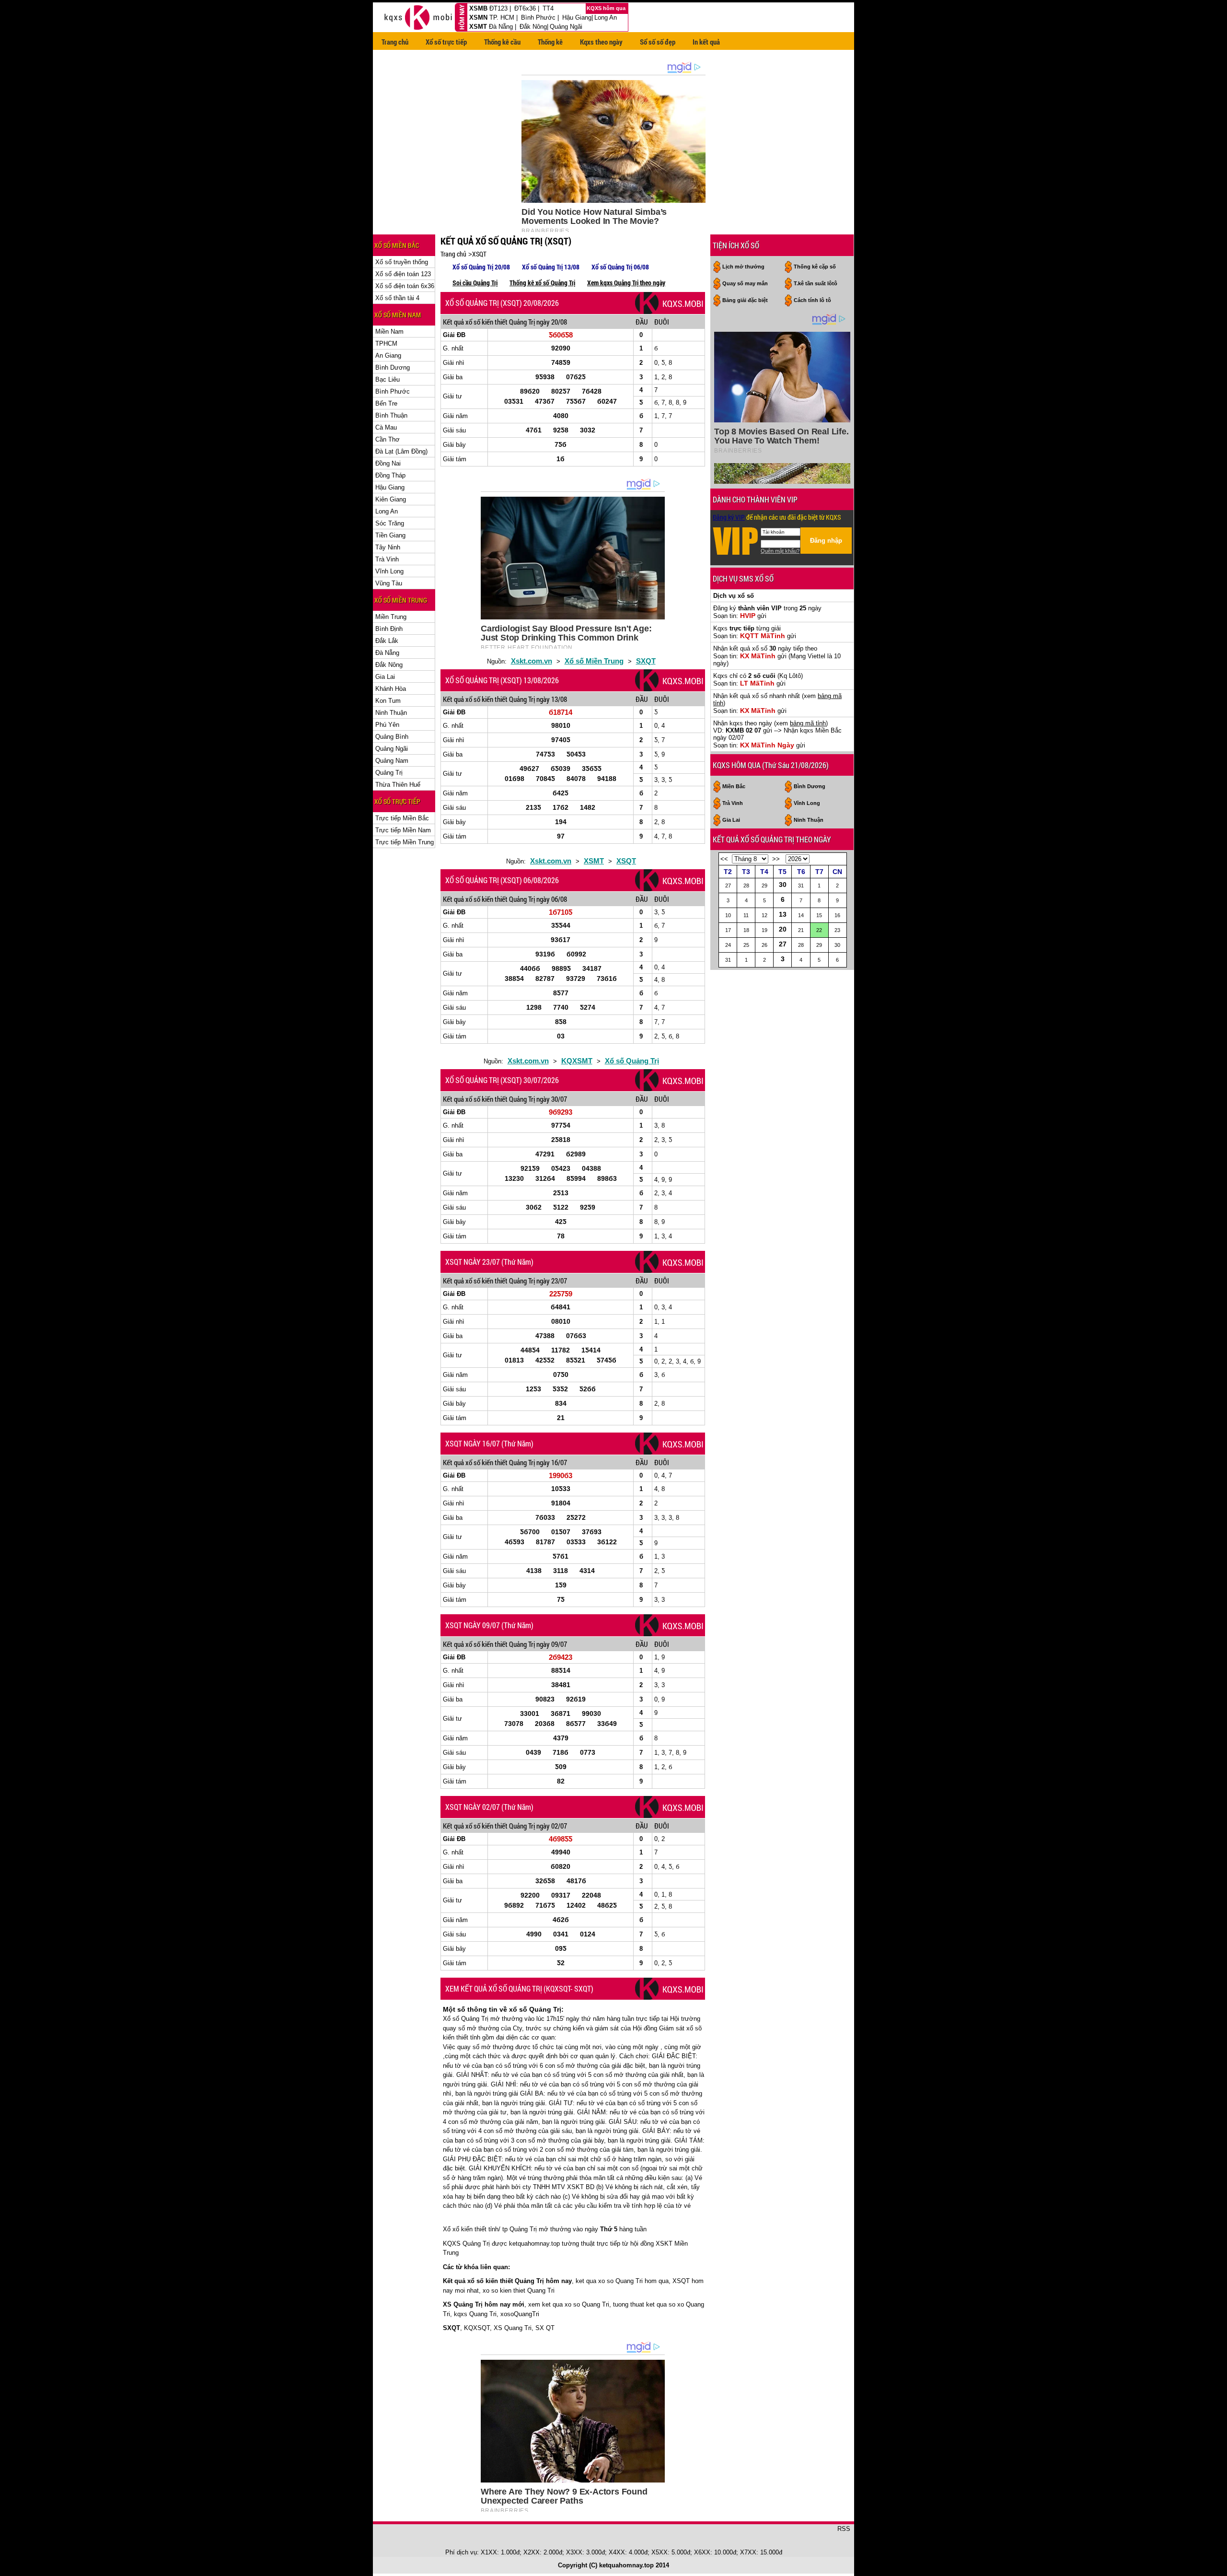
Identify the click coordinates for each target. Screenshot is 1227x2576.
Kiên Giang (391, 499)
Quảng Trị (389, 773)
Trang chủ (395, 42)
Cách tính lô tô (812, 300)
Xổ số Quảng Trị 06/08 (620, 267)
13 (783, 914)
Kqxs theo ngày (601, 42)
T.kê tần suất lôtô (816, 283)
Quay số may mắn (745, 283)
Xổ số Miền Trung (594, 661)
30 (783, 885)
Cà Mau (386, 427)
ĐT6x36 (525, 8)
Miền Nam (389, 332)
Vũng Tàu (389, 583)
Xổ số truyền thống (402, 262)
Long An (606, 17)
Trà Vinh (387, 559)
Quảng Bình (392, 737)
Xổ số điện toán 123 (403, 274)
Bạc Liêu (388, 379)
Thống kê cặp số (815, 267)
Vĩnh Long (389, 571)
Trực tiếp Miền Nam (403, 830)
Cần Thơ (388, 439)
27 (783, 944)
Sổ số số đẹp (658, 42)
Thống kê (550, 42)
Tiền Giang (390, 535)
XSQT (479, 254)
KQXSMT (577, 1061)
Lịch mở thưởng (743, 267)
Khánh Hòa (391, 689)
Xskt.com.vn (532, 661)
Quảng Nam (392, 761)
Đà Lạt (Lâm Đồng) (401, 451)
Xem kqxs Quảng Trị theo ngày (626, 283)
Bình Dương (393, 367)
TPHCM (386, 344)
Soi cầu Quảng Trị (475, 283)
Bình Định (389, 629)
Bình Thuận (391, 415)
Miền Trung (391, 617)
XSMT (478, 27)
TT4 (548, 8)
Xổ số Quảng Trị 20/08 (481, 267)
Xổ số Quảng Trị (632, 1061)
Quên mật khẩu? (780, 551)
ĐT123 (498, 8)
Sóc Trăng (390, 523)
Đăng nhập (826, 541)
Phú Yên (387, 725)
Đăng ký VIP (729, 517)
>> (776, 859)
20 (783, 929)
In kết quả (706, 42)
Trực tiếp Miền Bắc (402, 818)
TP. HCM (502, 17)
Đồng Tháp (390, 475)
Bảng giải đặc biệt (745, 300)
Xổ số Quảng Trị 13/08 (551, 267)
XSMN (478, 17)
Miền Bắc (734, 786)
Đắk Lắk (387, 641)
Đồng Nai (388, 463)
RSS (844, 2529)
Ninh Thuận (391, 713)
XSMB (478, 8)
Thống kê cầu (502, 42)
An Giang (388, 356)
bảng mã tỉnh (808, 723)
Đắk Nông (533, 27)
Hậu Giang (577, 17)
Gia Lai (385, 677)
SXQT (646, 661)
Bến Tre (386, 403)
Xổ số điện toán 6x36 (405, 286)
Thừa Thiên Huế (398, 785)
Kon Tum (388, 701)
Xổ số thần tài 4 (397, 298)
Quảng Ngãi (566, 27)
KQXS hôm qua (607, 8)
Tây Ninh (388, 547)
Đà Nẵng (501, 27)
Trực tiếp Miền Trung (405, 842)
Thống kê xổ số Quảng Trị (542, 283)
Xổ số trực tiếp (446, 42)
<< (724, 859)
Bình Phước (538, 17)
